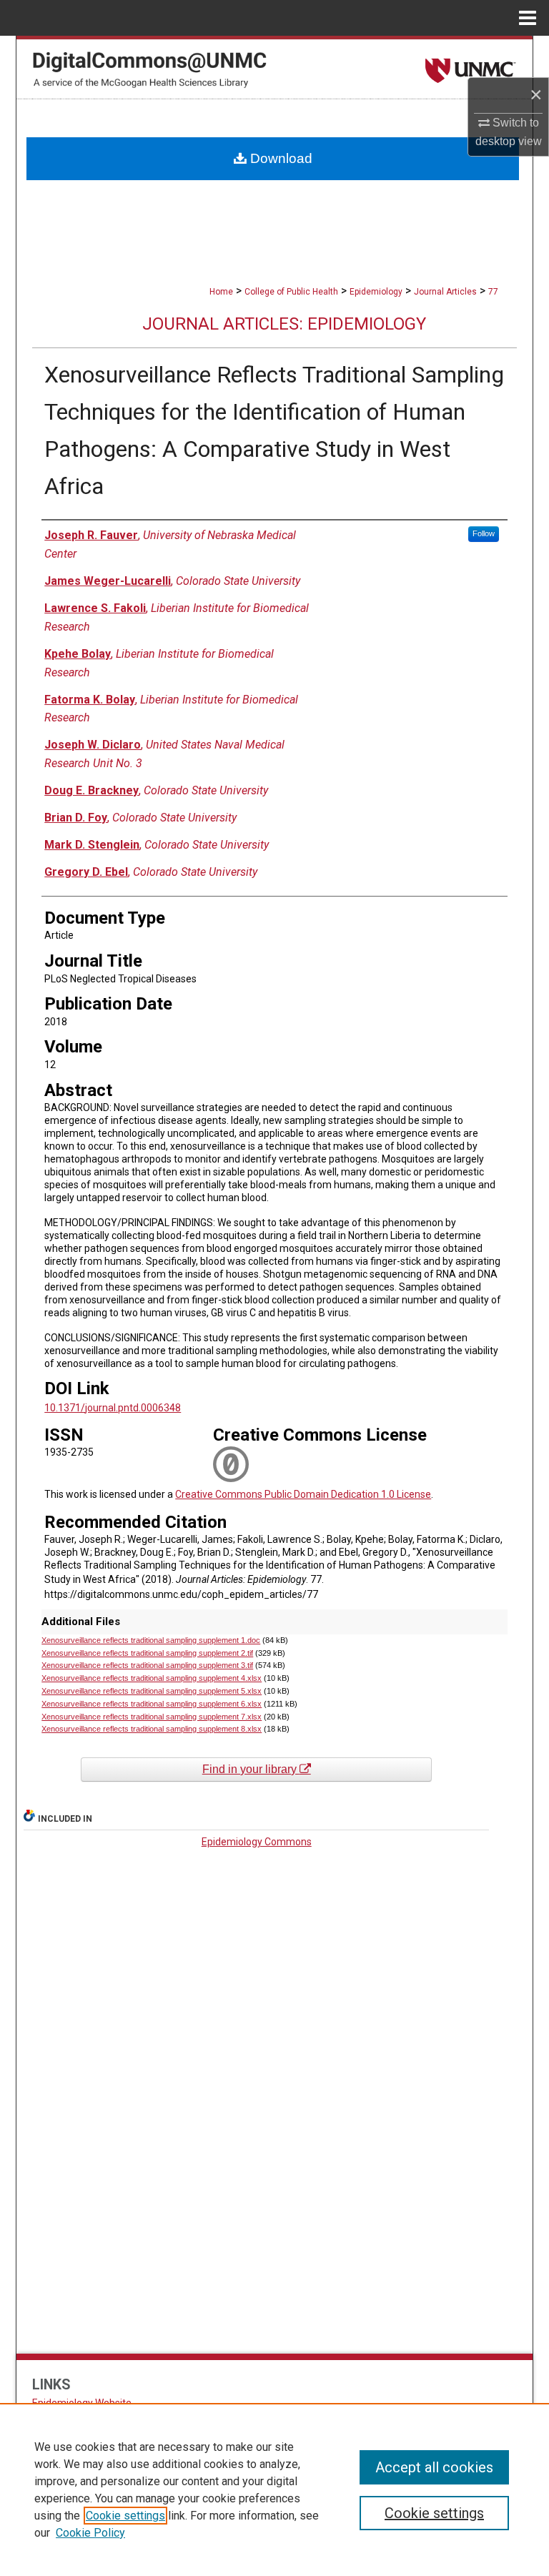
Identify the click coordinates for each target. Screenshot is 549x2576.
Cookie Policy (90, 2533)
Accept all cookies (434, 2467)
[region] (274, 2489)
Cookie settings (125, 2516)
